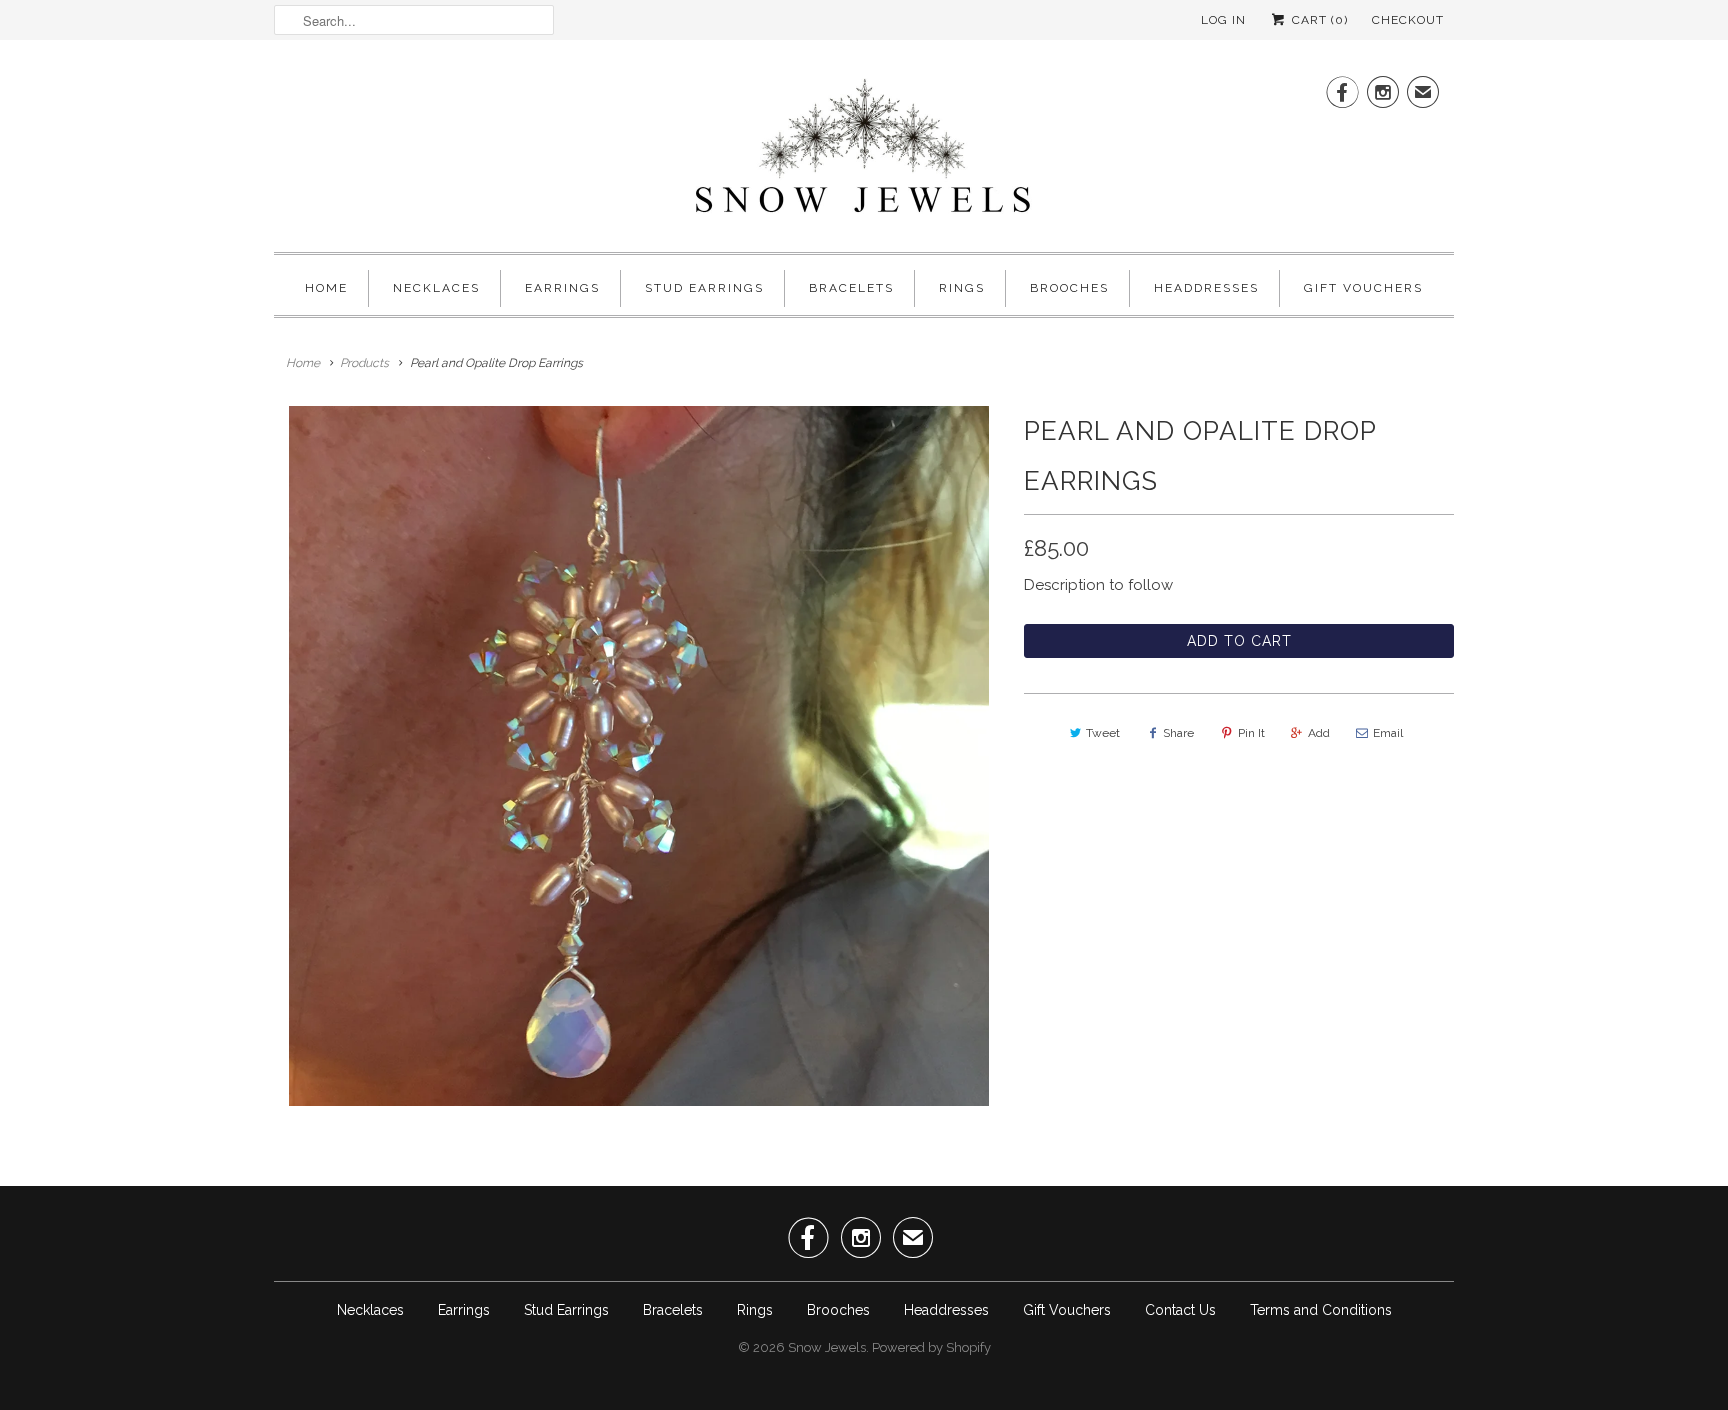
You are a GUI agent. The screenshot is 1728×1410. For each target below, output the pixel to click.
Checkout (1408, 20)
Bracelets (851, 288)
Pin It (1251, 733)
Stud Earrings (704, 288)
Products (364, 363)
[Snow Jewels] (864, 151)
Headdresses (1206, 288)
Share (1178, 733)
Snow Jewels (827, 1347)
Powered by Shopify (931, 1347)
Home (326, 288)
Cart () (1318, 20)
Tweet (1103, 733)
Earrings (562, 288)
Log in (1223, 20)
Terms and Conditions (1321, 1310)
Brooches (1069, 288)
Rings (962, 288)
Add (1319, 733)
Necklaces (436, 288)
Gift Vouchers (1363, 288)
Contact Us (1180, 1310)
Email (1388, 733)
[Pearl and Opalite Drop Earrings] (639, 756)
